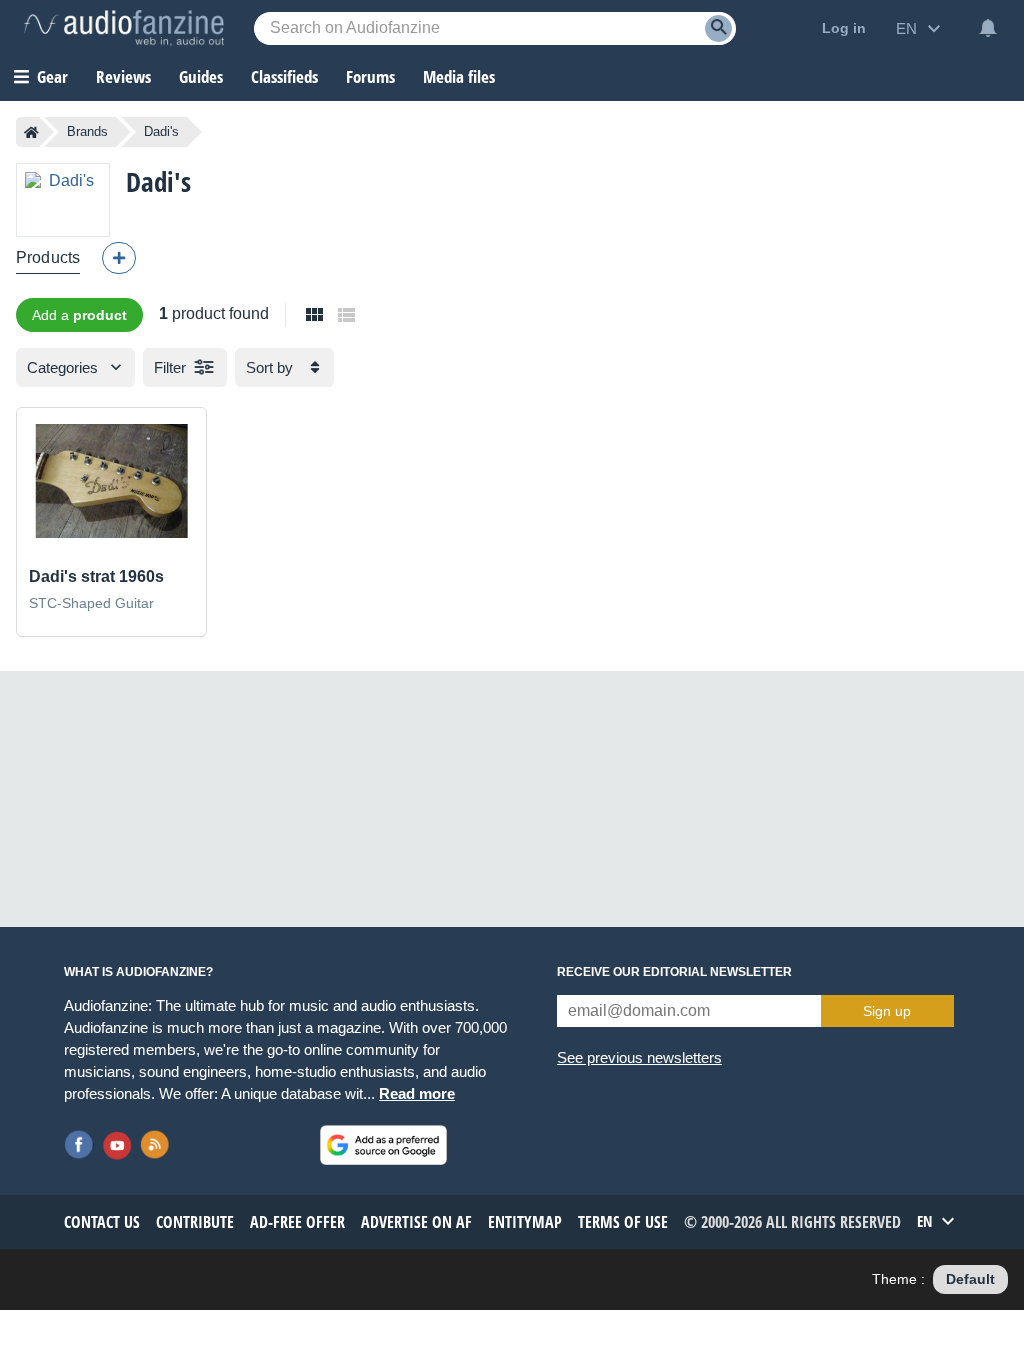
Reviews (123, 76)
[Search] (718, 28)
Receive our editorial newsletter (674, 972)
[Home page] (31, 132)
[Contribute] (119, 258)
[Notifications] (988, 28)
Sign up (887, 1011)
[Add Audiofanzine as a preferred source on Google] (383, 1145)
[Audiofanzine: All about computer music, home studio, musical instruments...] (124, 28)
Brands (87, 131)
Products (48, 257)
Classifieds (284, 76)
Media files (459, 76)
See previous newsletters (639, 1057)
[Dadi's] (63, 199)
